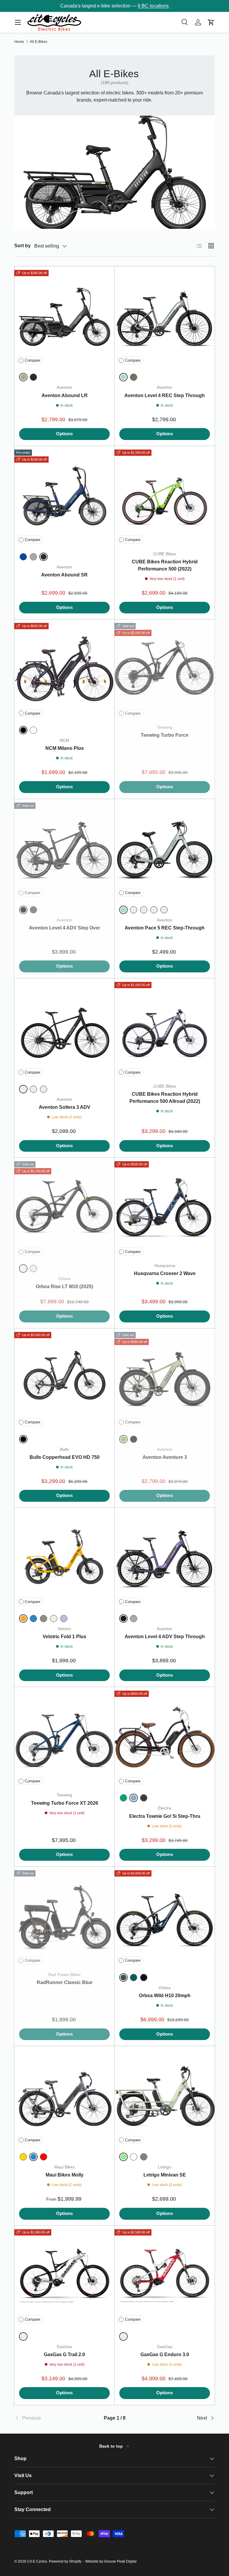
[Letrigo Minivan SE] (165, 2096)
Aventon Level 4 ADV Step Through (165, 1637)
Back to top (112, 2446)
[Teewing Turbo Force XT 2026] (64, 1737)
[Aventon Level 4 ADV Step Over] (64, 849)
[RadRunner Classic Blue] (64, 1917)
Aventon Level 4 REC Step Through (165, 395)
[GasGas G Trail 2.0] (64, 2276)
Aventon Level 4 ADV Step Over (65, 928)
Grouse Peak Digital (120, 2561)
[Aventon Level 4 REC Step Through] (165, 316)
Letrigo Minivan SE (165, 2175)
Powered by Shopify (65, 2561)
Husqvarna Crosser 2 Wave (165, 1273)
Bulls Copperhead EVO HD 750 (65, 1457)
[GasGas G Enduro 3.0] (165, 2276)
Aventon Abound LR (65, 395)
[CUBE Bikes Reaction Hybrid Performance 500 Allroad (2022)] (165, 1028)
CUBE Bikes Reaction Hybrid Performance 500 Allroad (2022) (165, 1098)
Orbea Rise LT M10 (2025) (64, 1287)
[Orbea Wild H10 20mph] (165, 1917)
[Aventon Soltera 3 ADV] (64, 1028)
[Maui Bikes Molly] (64, 2096)
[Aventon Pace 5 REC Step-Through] (165, 849)
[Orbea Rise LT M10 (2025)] (64, 1208)
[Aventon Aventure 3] (165, 1378)
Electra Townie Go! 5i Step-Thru (165, 1816)
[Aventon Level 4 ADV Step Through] (165, 1558)
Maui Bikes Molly (65, 2175)
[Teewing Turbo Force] (165, 669)
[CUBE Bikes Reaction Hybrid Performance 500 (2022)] (165, 496)
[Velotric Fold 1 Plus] (64, 1558)
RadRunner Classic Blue (65, 1982)
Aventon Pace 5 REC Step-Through (165, 928)
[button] (211, 22)
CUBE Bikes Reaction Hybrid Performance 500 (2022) (165, 565)
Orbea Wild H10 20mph (165, 1996)
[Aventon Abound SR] (64, 496)
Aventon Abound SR (64, 575)
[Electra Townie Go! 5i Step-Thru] (165, 1737)
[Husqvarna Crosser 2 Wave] (165, 1208)
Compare (33, 360)
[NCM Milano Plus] (64, 669)
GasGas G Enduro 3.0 (165, 2355)
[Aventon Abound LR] (64, 316)
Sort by (23, 246)
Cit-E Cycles (37, 2561)
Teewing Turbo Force (165, 735)
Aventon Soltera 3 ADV (65, 1107)
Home (19, 42)
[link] (48, 2418)
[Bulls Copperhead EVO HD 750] (64, 1378)
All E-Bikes (39, 42)
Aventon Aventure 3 (165, 1457)
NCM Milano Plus (65, 748)
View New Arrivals (146, 6)
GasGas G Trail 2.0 (64, 2355)
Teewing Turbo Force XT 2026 (65, 1803)
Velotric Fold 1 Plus (64, 1637)
